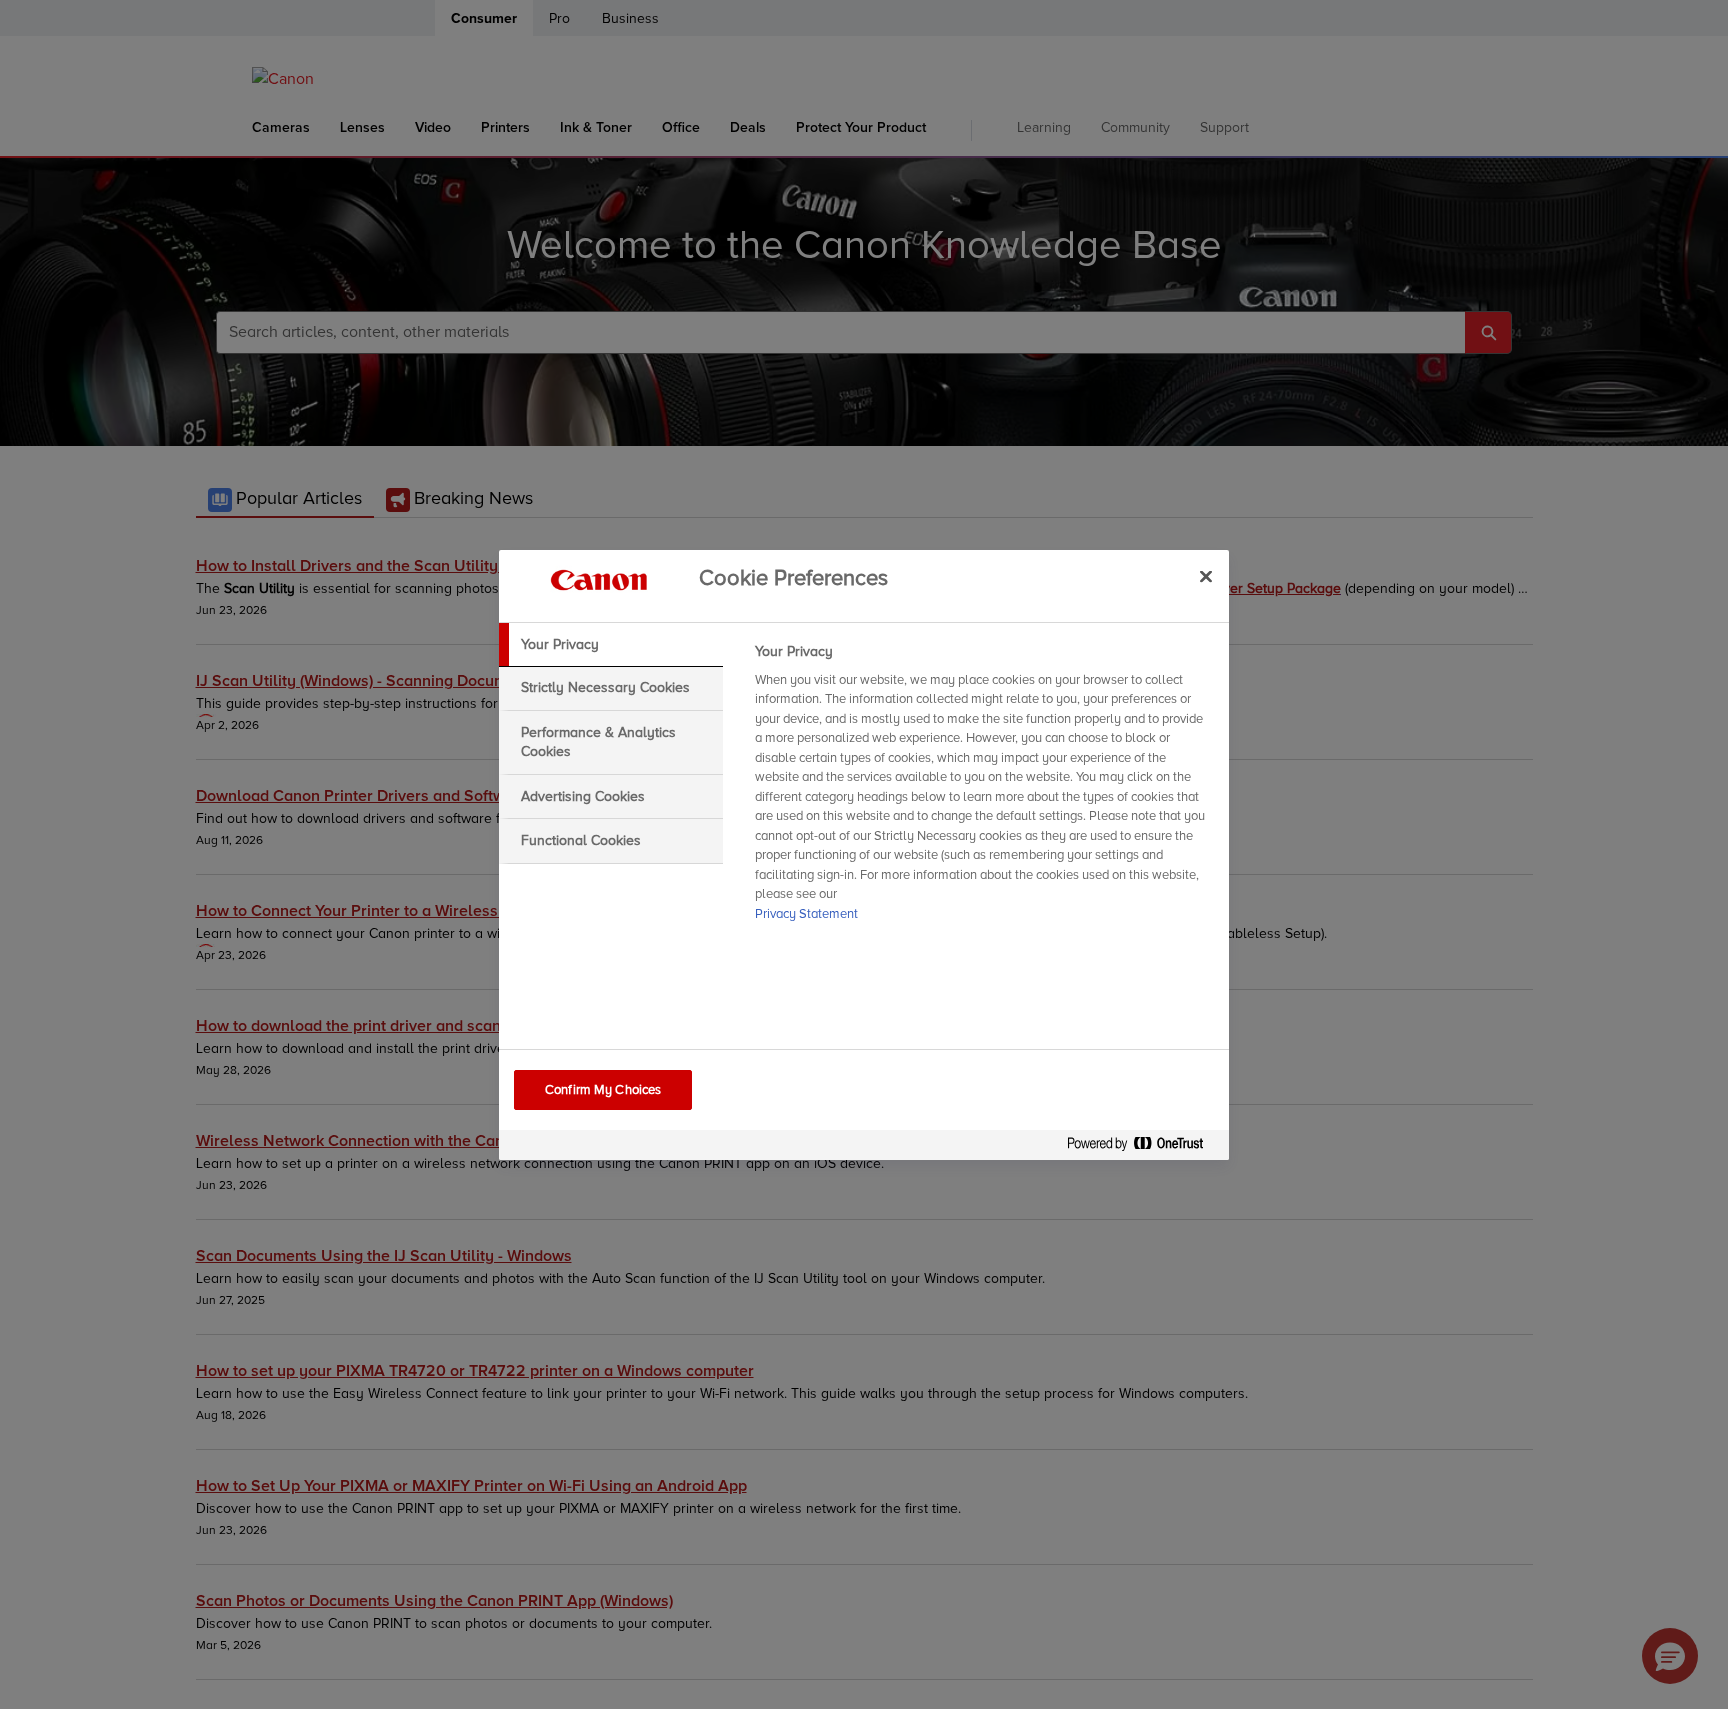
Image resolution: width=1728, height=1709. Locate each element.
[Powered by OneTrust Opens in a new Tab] (1143, 1147)
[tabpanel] (983, 789)
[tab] (611, 645)
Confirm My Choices (603, 1090)
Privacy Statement (806, 914)
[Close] (1206, 577)
